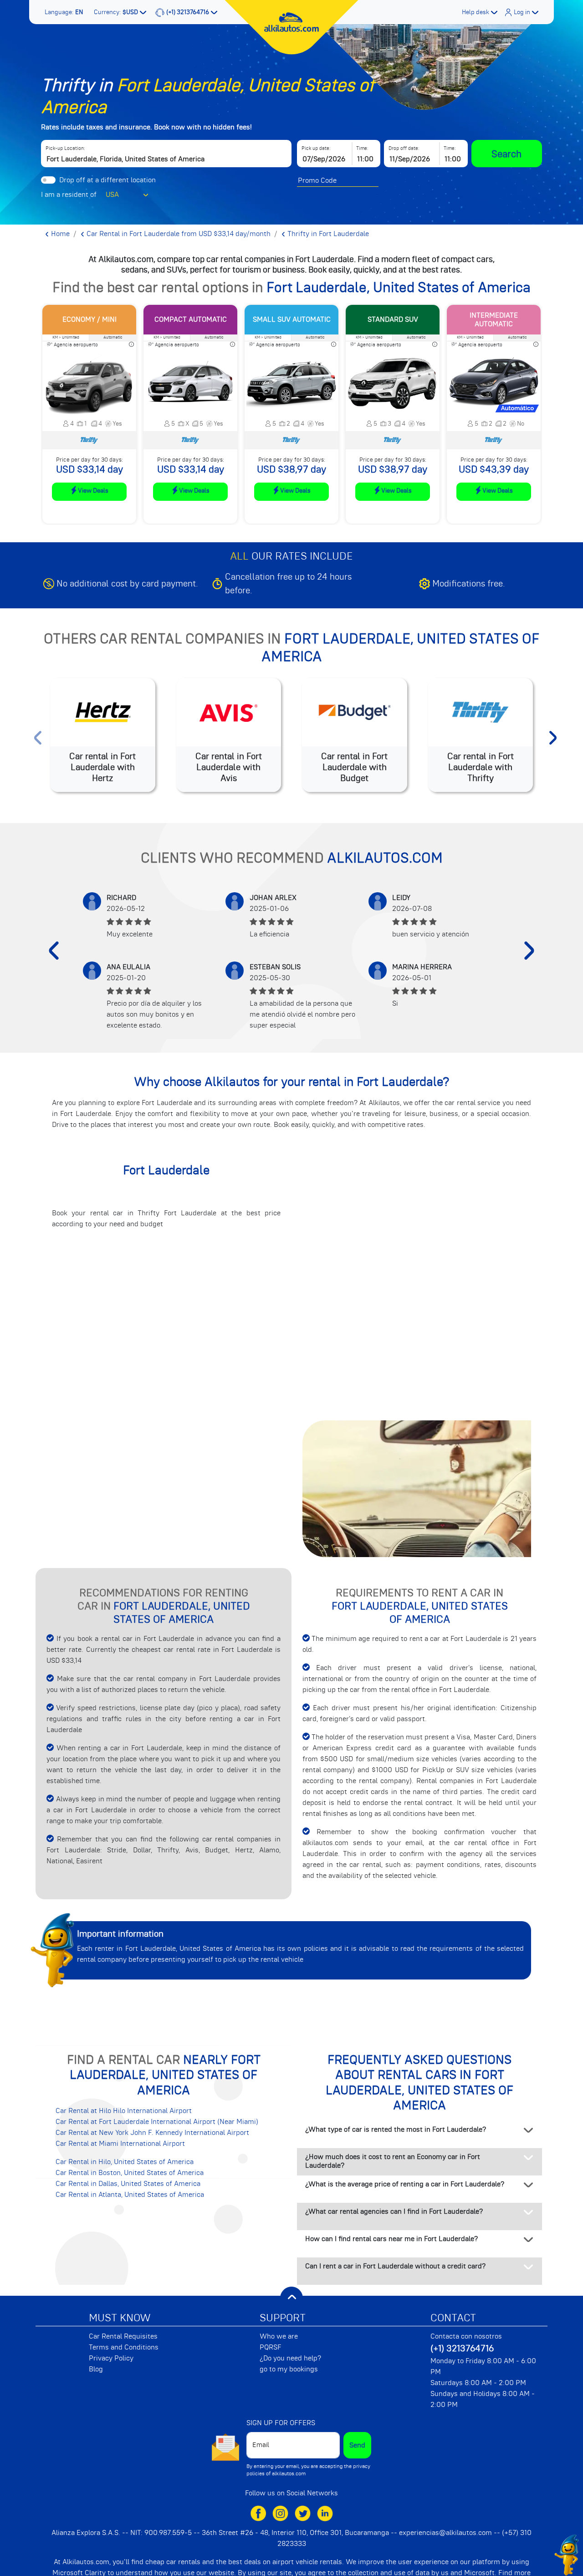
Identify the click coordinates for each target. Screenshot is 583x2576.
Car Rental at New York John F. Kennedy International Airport (152, 2133)
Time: (362, 148)
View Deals (93, 490)
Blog (96, 2369)
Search (506, 154)
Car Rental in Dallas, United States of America (128, 2184)
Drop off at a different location (107, 180)
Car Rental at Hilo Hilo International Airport (124, 2111)
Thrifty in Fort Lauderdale (327, 234)
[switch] (48, 180)
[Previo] (54, 951)
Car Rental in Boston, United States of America (130, 2173)
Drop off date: (404, 148)
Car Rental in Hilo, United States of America (125, 2162)
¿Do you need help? (290, 2358)
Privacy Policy (111, 2358)
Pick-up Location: (65, 148)
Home (59, 234)
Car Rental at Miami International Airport (120, 2144)
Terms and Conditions (124, 2347)
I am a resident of (69, 195)
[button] (65, 12)
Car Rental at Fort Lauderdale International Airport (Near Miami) (157, 2122)
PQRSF (271, 2347)
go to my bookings (289, 2369)
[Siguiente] (529, 951)
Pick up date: (316, 148)
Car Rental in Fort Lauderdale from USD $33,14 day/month (178, 234)
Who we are (279, 2336)
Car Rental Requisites (123, 2336)
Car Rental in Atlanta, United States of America (130, 2195)
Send (357, 2445)
